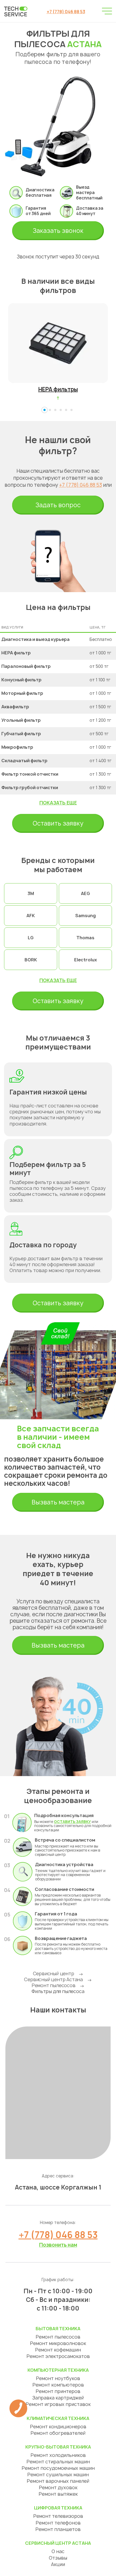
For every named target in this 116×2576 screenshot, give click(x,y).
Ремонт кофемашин (58, 2350)
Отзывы (58, 2558)
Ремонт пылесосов (54, 1985)
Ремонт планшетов (58, 2529)
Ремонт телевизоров (58, 2516)
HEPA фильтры (58, 389)
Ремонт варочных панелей (58, 2481)
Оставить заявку (58, 823)
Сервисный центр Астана (53, 1979)
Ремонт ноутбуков (58, 2378)
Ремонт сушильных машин (58, 2475)
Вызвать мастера (58, 1502)
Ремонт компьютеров (58, 2385)
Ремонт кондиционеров (58, 2427)
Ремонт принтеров (58, 2391)
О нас (58, 2551)
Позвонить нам (58, 2245)
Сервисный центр (54, 1974)
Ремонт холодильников (58, 2455)
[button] (45, 410)
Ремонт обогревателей (58, 2433)
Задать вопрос (58, 505)
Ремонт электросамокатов (58, 2356)
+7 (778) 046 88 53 (66, 12)
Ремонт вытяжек (58, 2494)
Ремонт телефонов (58, 2523)
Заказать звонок (58, 231)
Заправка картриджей (58, 2398)
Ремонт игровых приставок (58, 2404)
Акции (58, 2564)
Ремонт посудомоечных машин (58, 2468)
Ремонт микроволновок (58, 2343)
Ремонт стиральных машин (58, 2462)
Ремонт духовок (58, 2487)
